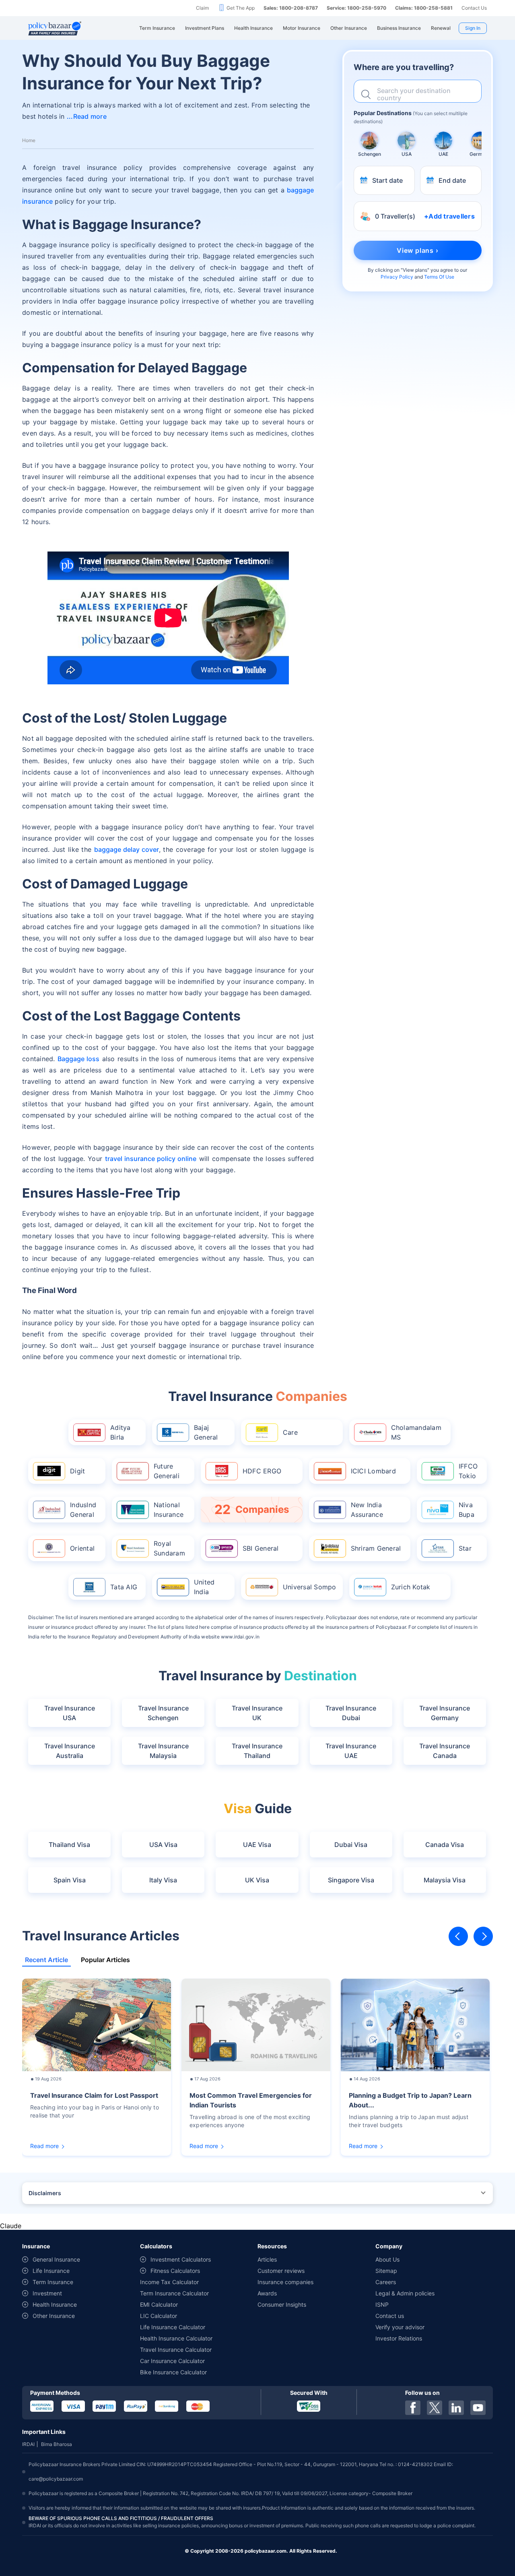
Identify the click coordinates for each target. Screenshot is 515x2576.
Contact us (390, 2316)
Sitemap (386, 2271)
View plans (415, 270)
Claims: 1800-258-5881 (424, 8)
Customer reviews (281, 2271)
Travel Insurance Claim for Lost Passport (94, 2095)
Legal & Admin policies (405, 2293)
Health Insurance (55, 2304)
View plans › (418, 250)
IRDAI (28, 2444)
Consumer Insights (282, 2304)
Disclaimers (45, 2193)
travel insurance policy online (151, 1159)
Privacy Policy (397, 277)
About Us (387, 2259)
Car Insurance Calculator (172, 2361)
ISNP (382, 2304)
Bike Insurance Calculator (173, 2372)
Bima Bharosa (57, 2444)
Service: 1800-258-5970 (356, 8)
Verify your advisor (400, 2327)
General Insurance (56, 2259)
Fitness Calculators (175, 2271)
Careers (386, 2282)
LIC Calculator (159, 2316)
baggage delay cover (127, 849)
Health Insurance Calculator (176, 2338)
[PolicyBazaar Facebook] (413, 2408)
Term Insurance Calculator (174, 2293)
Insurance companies (285, 2282)
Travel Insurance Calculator (176, 2350)
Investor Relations (399, 2338)
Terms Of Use (439, 277)
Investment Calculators (181, 2259)
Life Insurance (51, 2271)
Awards (267, 2293)
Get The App (241, 8)
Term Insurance (53, 2282)
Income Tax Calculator (169, 2282)
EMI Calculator (159, 2304)
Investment (47, 2293)
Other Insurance (54, 2316)
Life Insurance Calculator (173, 2327)
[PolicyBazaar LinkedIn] (456, 2408)
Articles (267, 2259)
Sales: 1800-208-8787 (291, 8)
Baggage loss (78, 1059)
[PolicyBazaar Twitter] (435, 2408)
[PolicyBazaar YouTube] (478, 2408)
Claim (202, 8)
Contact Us (474, 8)
